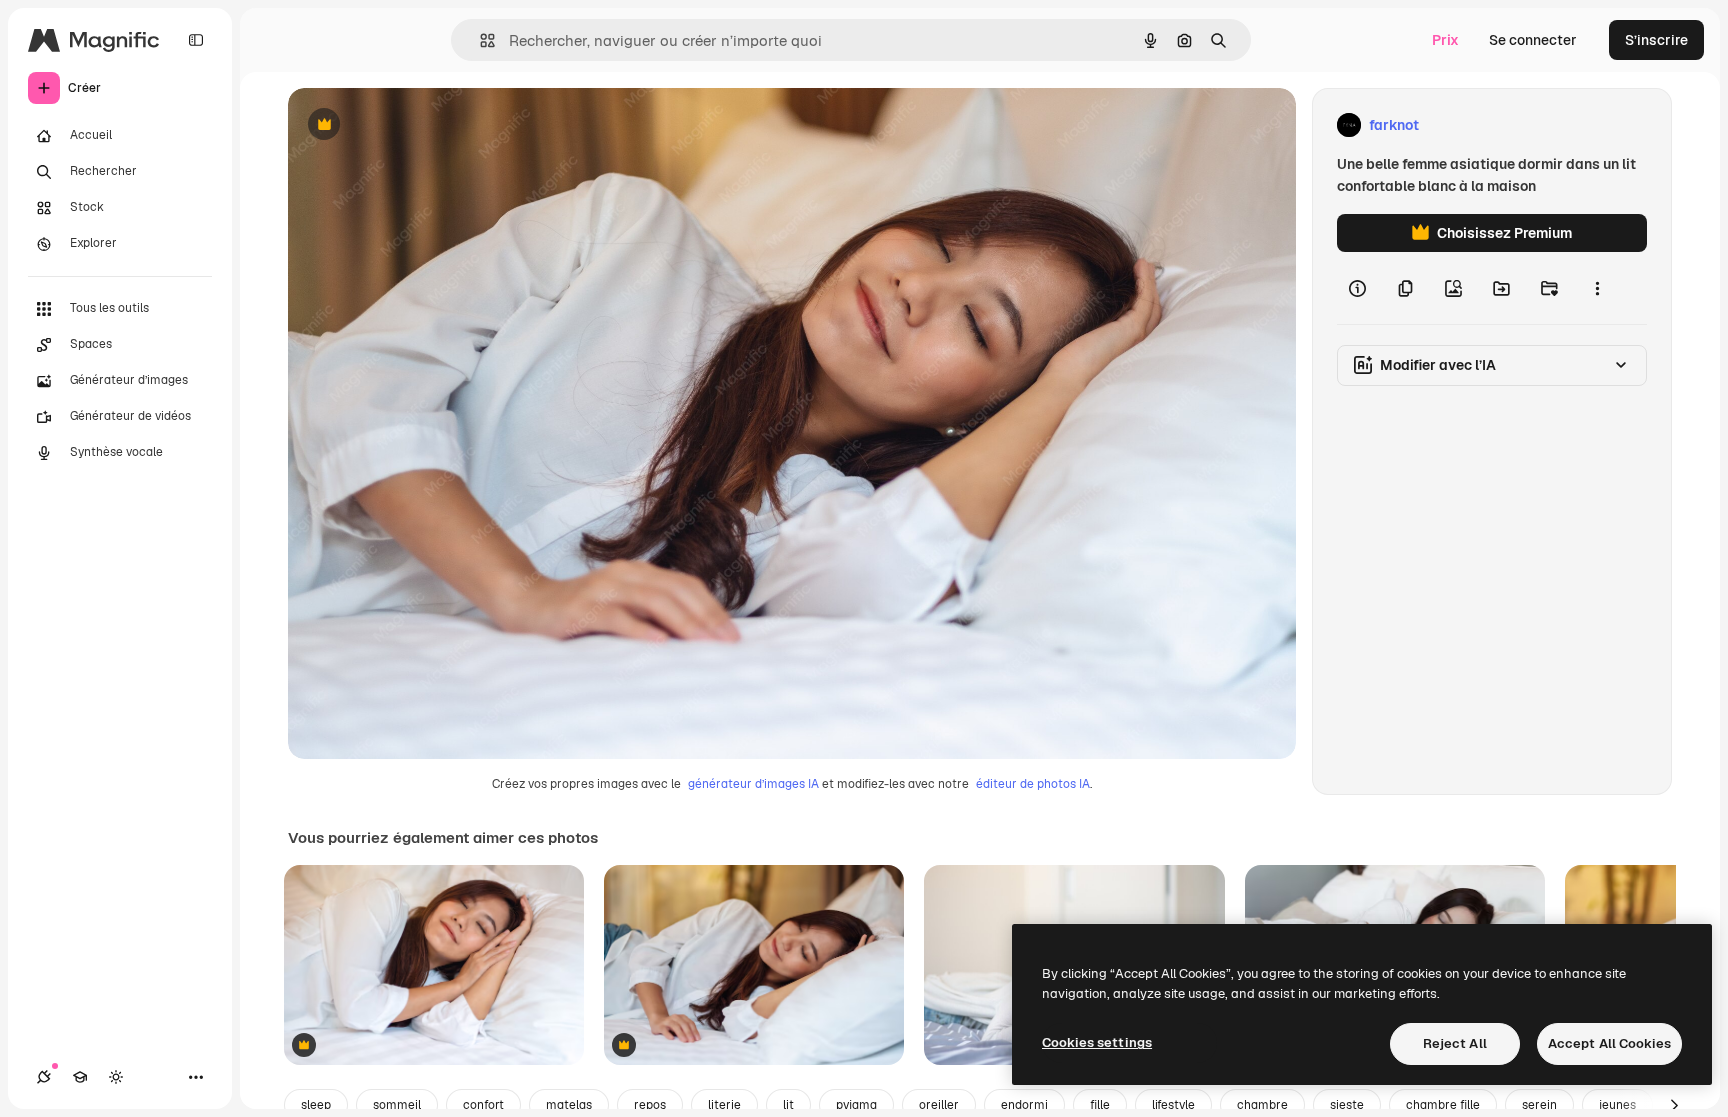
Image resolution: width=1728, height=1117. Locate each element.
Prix (1445, 40)
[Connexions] (44, 1077)
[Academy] (80, 1077)
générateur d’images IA (753, 784)
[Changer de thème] (116, 1077)
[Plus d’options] (1597, 288)
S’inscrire (1656, 40)
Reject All (1455, 1043)
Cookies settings (1097, 1042)
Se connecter (1533, 40)
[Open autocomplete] (479, 40)
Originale (420, 125)
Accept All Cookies (1609, 1043)
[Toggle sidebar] (196, 40)
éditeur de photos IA (1033, 784)
